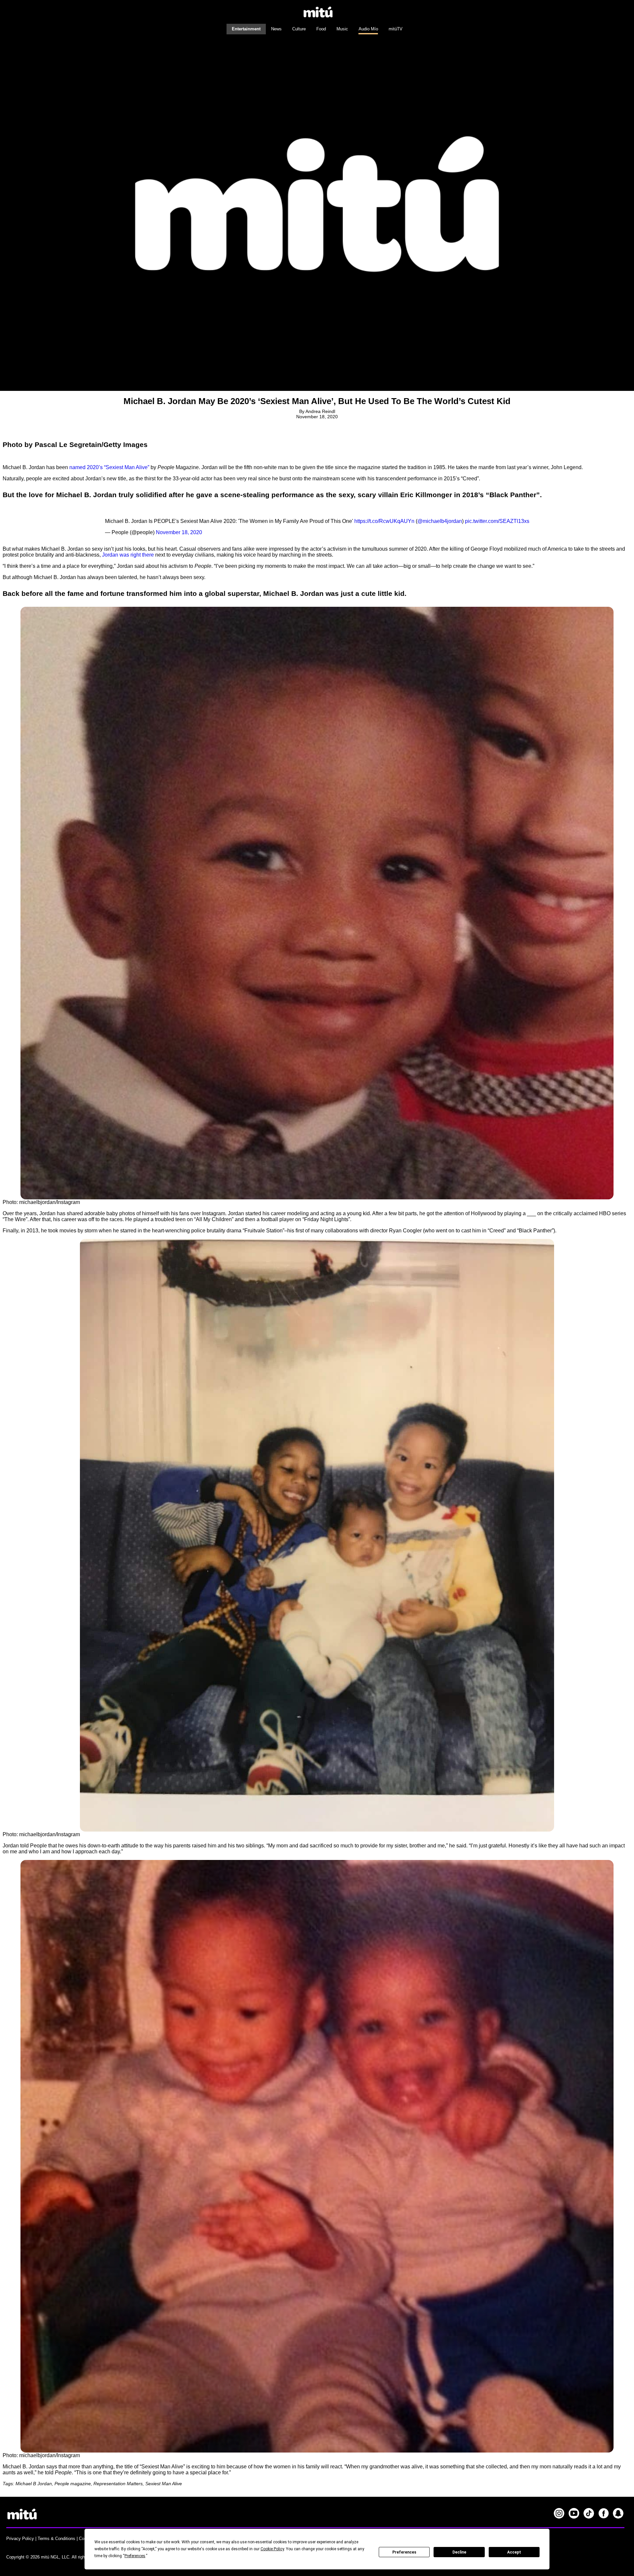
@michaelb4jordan (440, 521)
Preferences (404, 2552)
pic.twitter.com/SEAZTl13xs (497, 521)
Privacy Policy (20, 2539)
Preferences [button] (135, 2556)
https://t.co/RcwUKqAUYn (384, 521)
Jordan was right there (128, 555)
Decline (459, 2552)
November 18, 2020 (179, 532)
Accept (514, 2552)
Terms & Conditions (56, 2539)
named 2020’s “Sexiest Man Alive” (109, 467)
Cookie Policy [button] (272, 2549)
